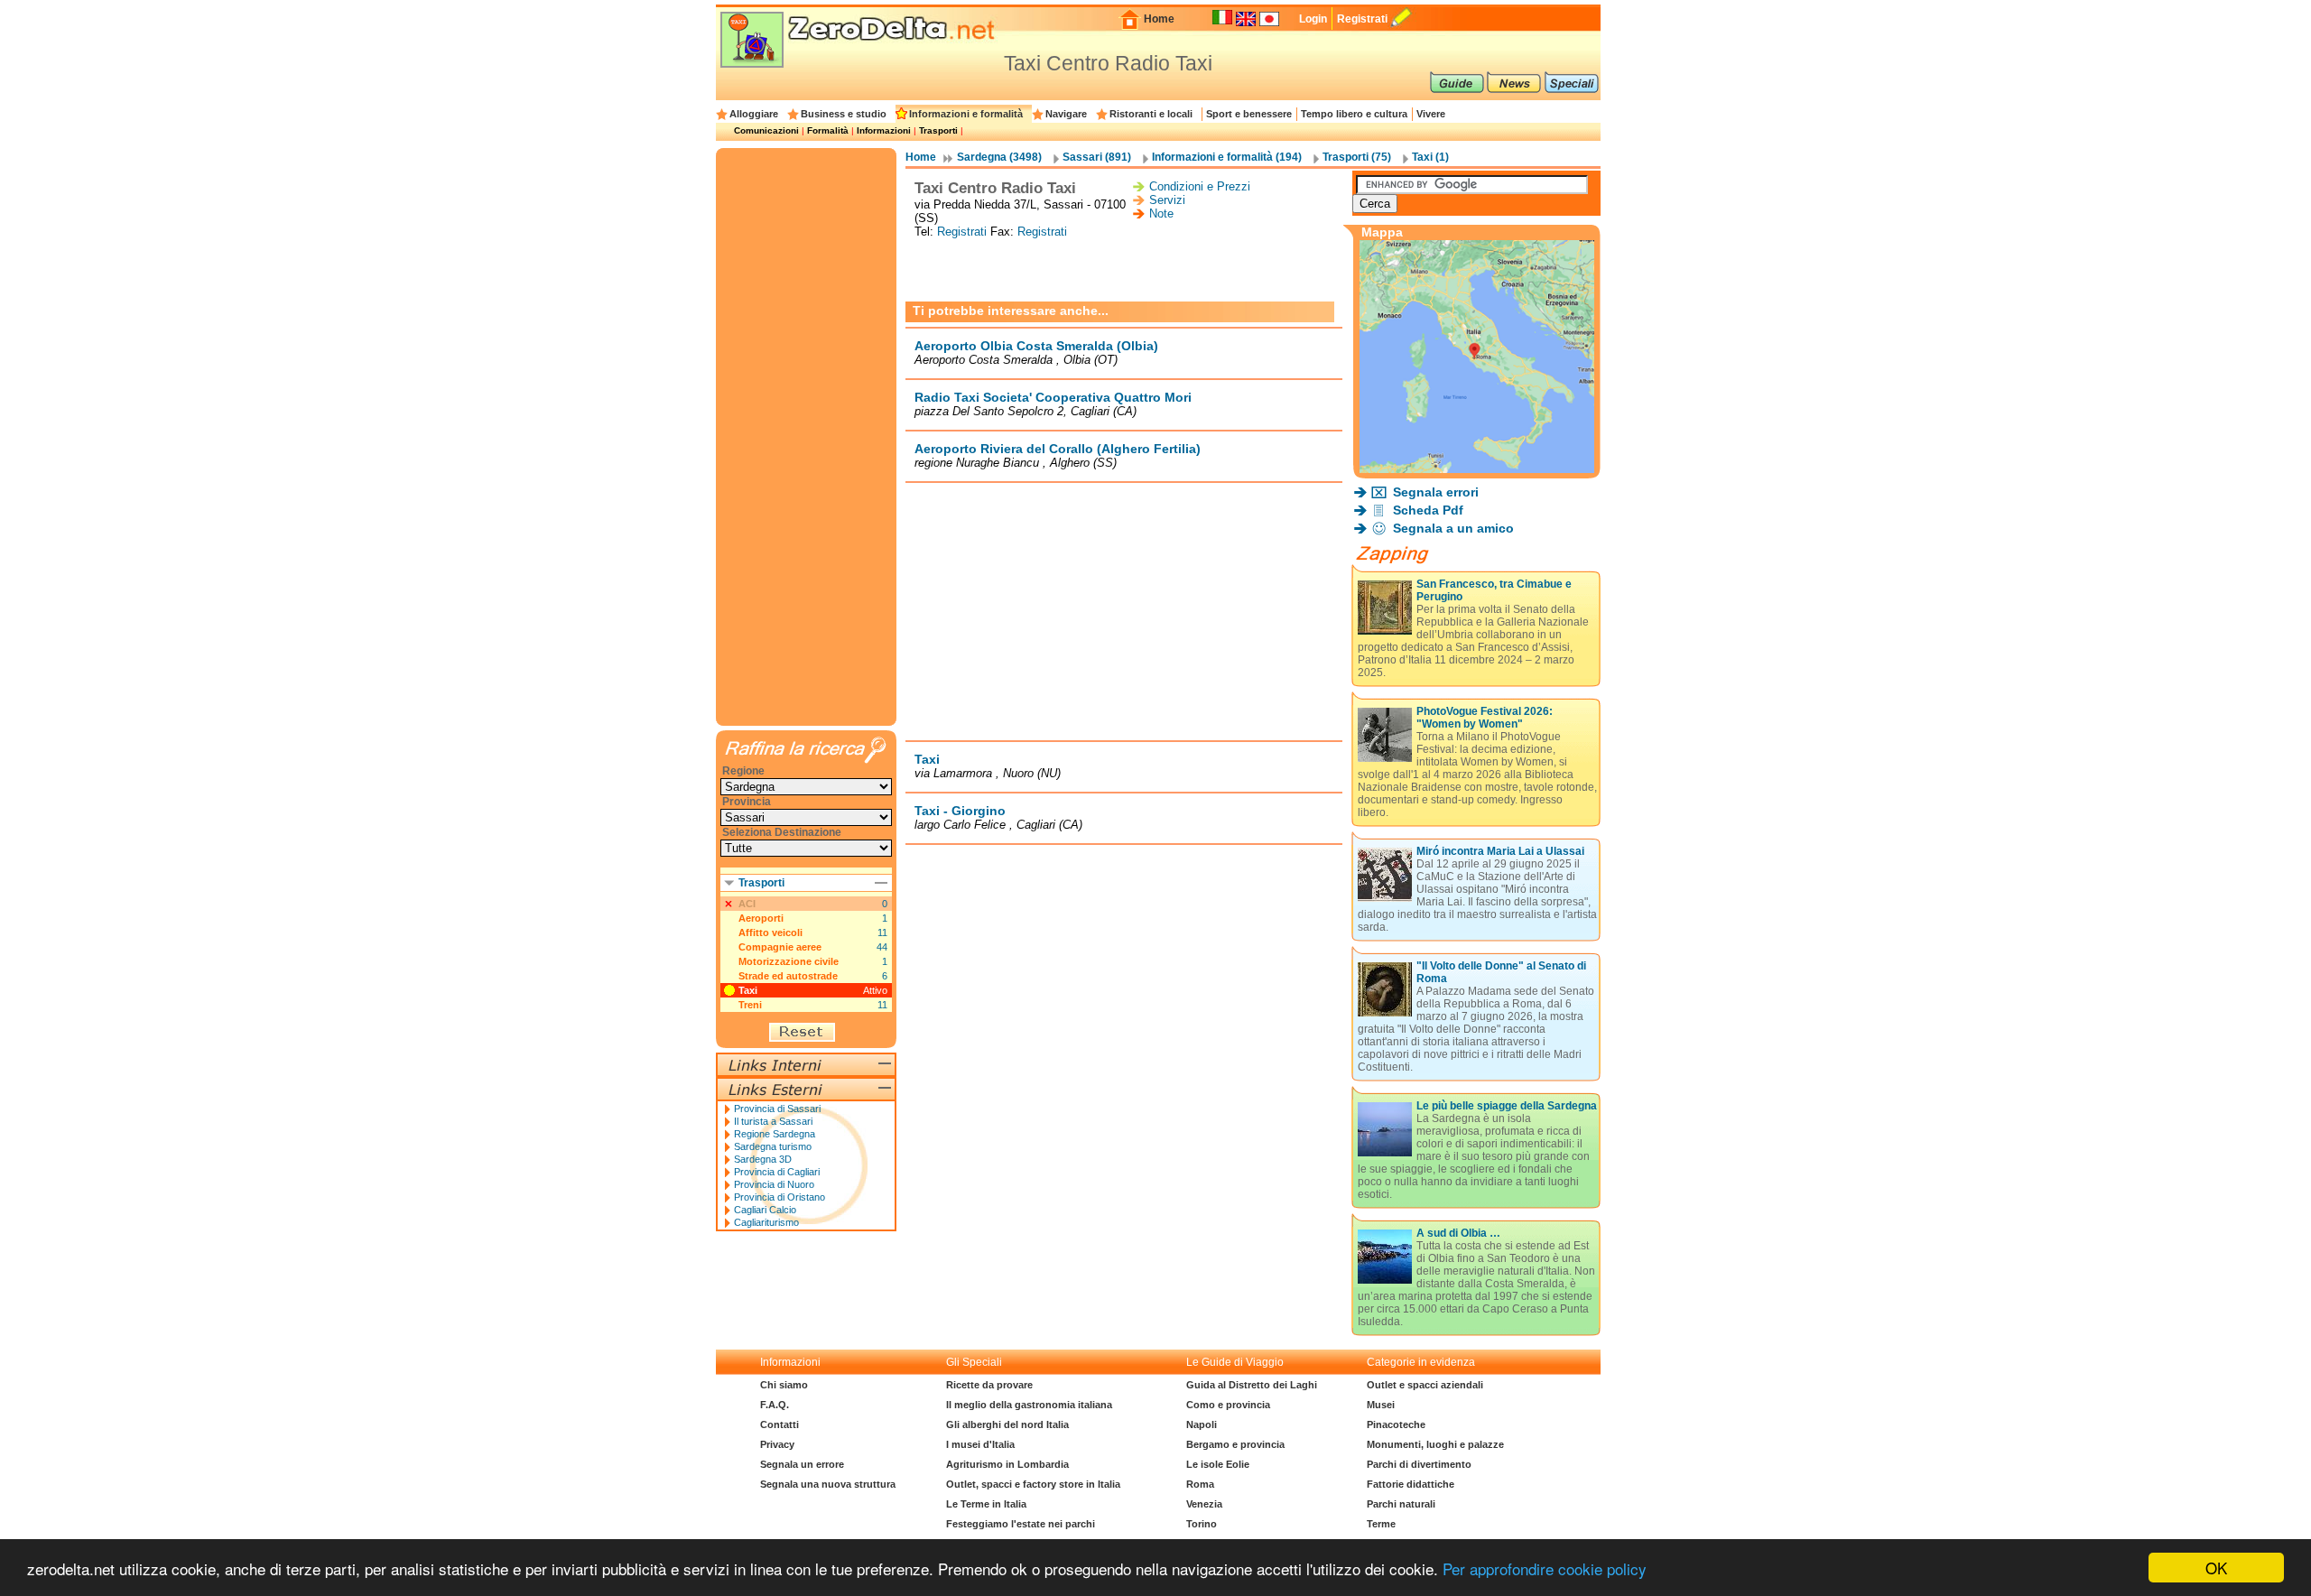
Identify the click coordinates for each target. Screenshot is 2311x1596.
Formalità (828, 130)
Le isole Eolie (1218, 1464)
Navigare (1066, 114)
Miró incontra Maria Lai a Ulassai (1500, 851)
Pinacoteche (1396, 1424)
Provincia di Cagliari (777, 1172)
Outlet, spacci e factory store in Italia (1033, 1484)
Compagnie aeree (780, 947)
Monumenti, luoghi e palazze (1435, 1444)
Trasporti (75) (1357, 157)
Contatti (780, 1424)
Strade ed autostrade (788, 976)
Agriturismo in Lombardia (1007, 1464)
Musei (1381, 1405)
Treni (750, 1005)
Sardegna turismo (773, 1146)
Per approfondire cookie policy (1545, 1568)
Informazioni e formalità (966, 114)
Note (1161, 213)
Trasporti (938, 130)
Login (1313, 19)
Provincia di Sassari (777, 1109)
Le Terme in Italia (986, 1504)
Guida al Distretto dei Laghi (1252, 1385)
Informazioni (884, 130)
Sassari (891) (1097, 157)
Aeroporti (761, 918)
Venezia (1204, 1504)
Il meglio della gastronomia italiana (1029, 1405)
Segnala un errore (802, 1464)
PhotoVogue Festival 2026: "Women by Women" (1485, 718)
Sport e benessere (1249, 114)
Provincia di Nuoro (774, 1184)
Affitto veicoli (770, 933)
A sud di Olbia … (1458, 1233)
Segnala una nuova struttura (828, 1484)
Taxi (748, 990)
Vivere (1431, 114)
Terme (1381, 1524)
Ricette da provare (989, 1385)
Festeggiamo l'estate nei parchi (1021, 1524)
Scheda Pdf (1428, 510)
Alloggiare (754, 114)
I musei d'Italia (980, 1444)
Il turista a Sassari (773, 1121)
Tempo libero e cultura (1354, 114)
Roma (1200, 1484)
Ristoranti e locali (1151, 114)
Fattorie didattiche (1411, 1484)
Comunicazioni (766, 130)
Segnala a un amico (1453, 528)
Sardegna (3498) (999, 157)
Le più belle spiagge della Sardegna (1507, 1106)
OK (2216, 1568)
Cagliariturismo (766, 1222)
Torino (1202, 1524)
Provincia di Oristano (780, 1197)
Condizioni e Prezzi (1200, 186)
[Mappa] (1477, 468)
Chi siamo (784, 1385)
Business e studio (844, 114)
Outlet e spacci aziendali (1425, 1385)
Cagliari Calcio (765, 1210)
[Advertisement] (1124, 270)
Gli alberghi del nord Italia (1007, 1424)
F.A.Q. (775, 1405)
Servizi (1167, 200)
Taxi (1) (1430, 157)
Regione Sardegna (775, 1134)
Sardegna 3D (763, 1159)
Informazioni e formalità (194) (1227, 157)
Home (1159, 19)
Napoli (1202, 1424)
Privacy (777, 1444)
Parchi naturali (1401, 1504)
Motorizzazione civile (789, 961)
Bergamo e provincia (1235, 1444)
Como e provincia (1228, 1405)
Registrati (1362, 19)
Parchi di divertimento (1419, 1464)
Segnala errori (1436, 492)
